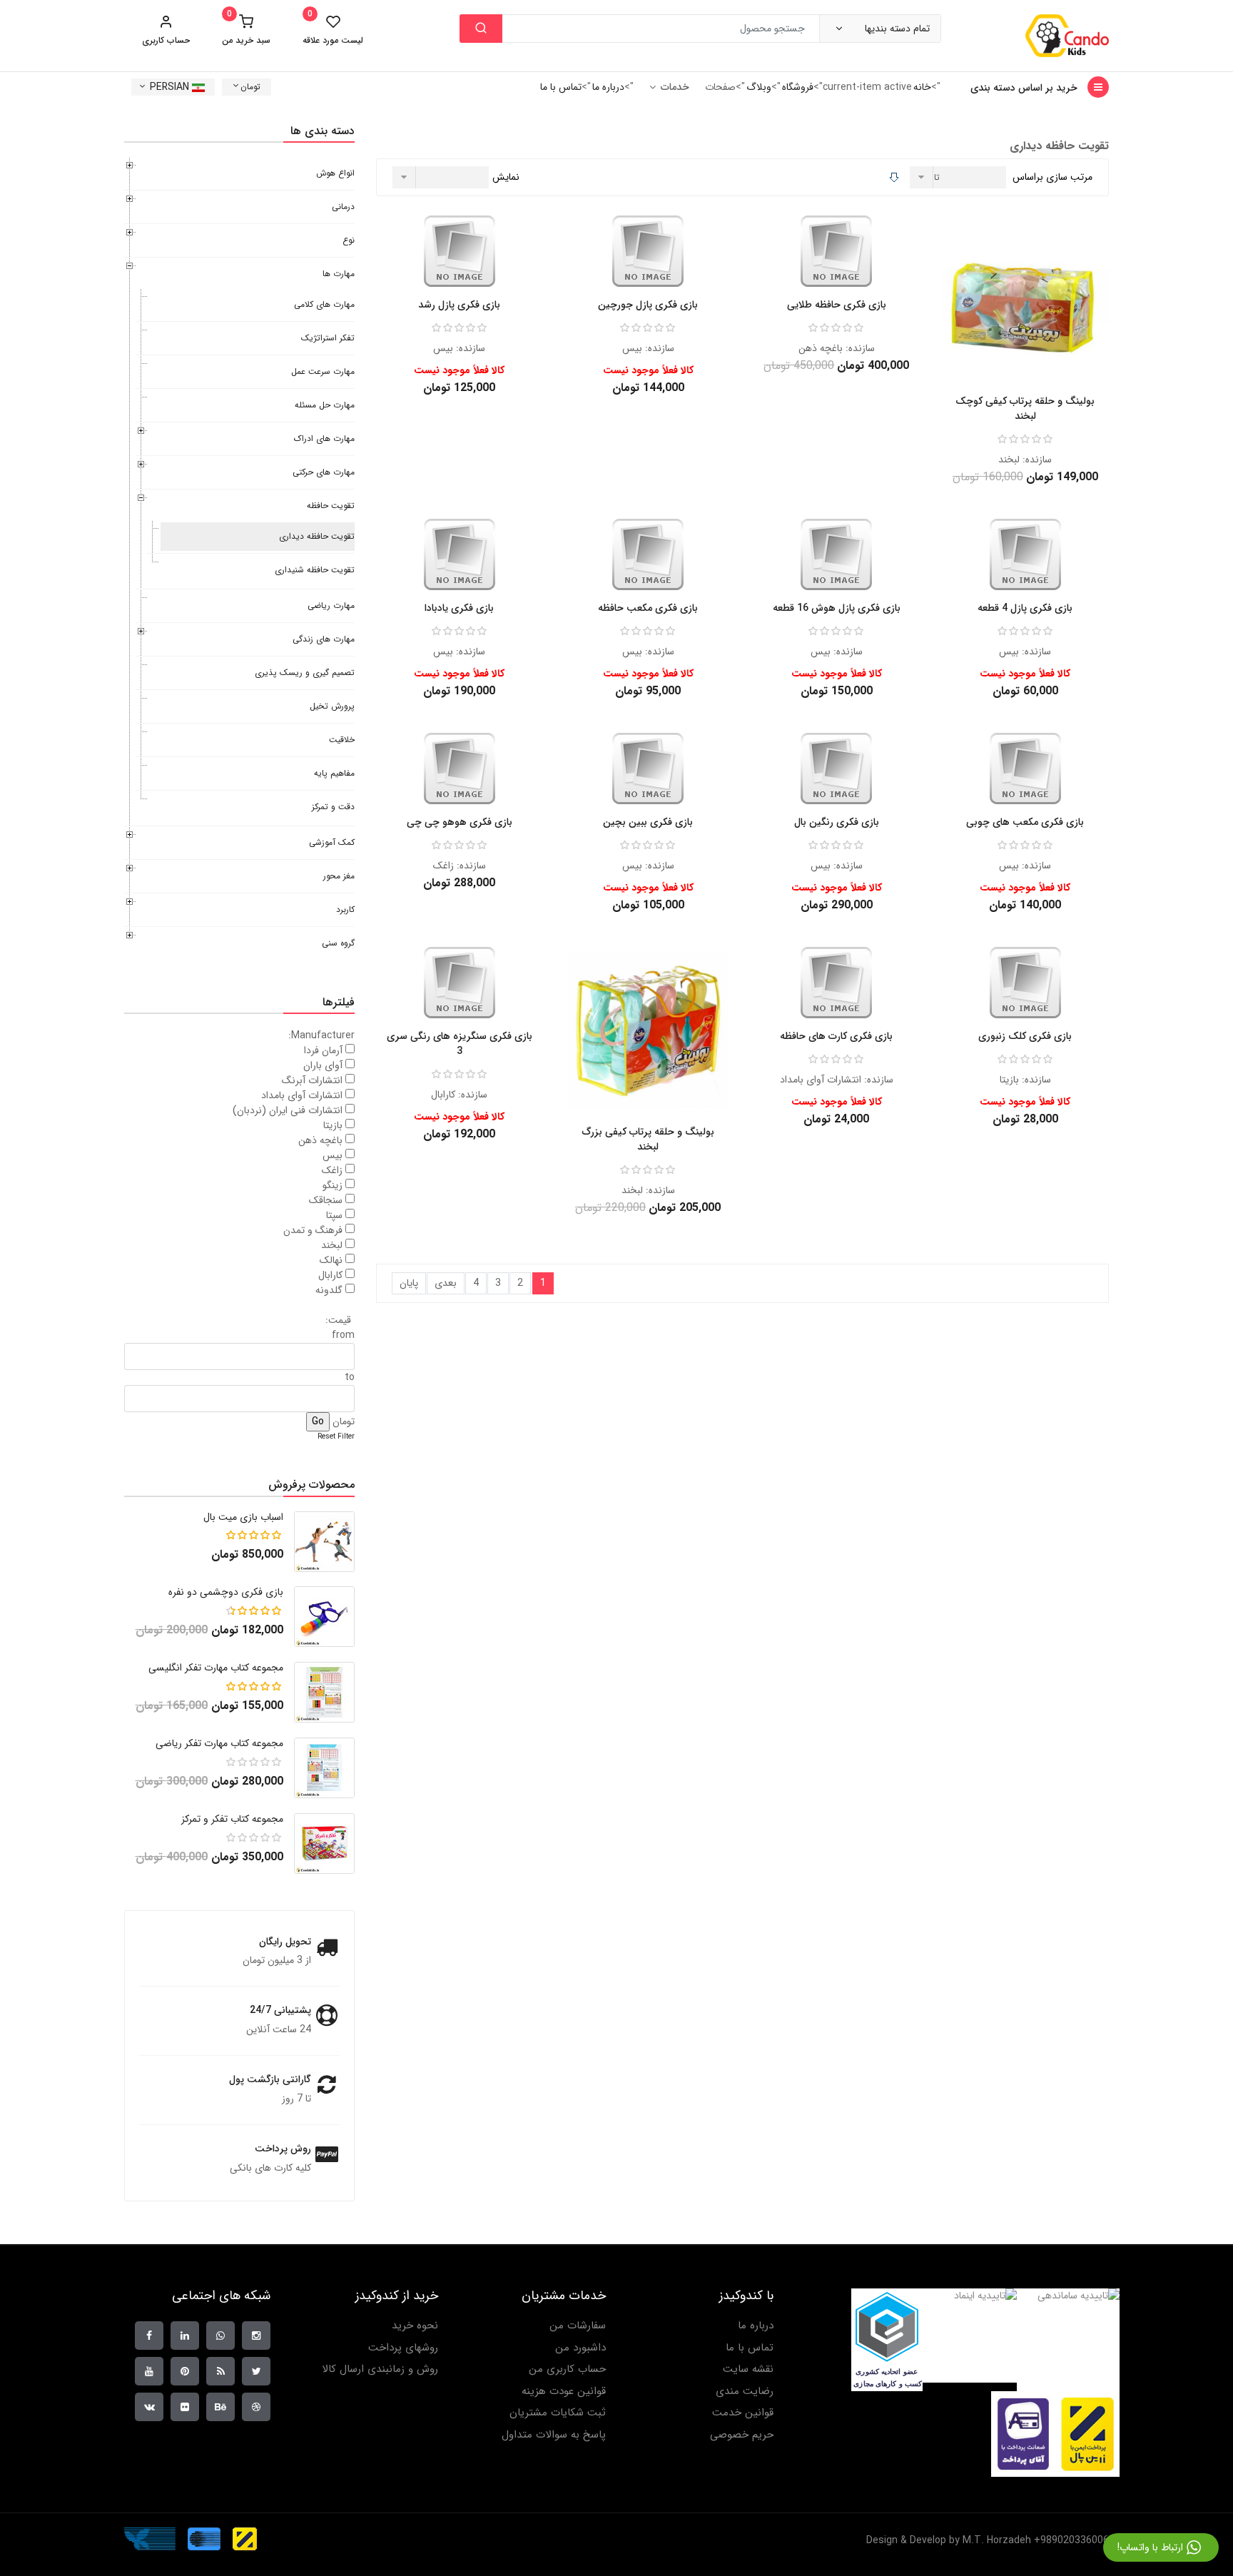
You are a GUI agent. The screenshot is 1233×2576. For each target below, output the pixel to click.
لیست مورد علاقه (333, 30)
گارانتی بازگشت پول (270, 2079)
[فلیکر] (185, 2407)
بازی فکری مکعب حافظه (648, 608)
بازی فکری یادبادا (459, 608)
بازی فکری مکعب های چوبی (1025, 822)
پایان (409, 1283)
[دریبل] (256, 2407)
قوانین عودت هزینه (564, 2392)
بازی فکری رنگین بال (837, 822)
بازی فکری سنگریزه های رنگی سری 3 (460, 1044)
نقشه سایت (748, 2369)
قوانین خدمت (743, 2413)
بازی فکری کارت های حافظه (836, 1036)
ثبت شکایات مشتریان (558, 2413)
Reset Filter (336, 1437)
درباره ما (608, 87)
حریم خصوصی (742, 2435)
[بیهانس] (220, 2407)
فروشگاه (798, 87)
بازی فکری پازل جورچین (648, 305)
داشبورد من (580, 2348)
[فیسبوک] (149, 2336)
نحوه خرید (415, 2326)
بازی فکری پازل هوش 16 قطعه (837, 608)
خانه (922, 87)
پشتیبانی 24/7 (280, 2010)
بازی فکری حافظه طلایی (837, 305)
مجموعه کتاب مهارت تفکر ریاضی (219, 1743)
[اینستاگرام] (256, 2336)
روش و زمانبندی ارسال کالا (380, 2369)
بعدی (446, 1283)
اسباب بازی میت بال (243, 1517)
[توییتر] (256, 2371)
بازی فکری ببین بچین (648, 822)
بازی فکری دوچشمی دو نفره (226, 1592)
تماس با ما (561, 87)
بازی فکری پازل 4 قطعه (1025, 608)
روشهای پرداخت (403, 2348)
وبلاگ (759, 87)
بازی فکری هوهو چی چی (460, 822)
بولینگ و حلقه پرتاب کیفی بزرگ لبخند (648, 1139)
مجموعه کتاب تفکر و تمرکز (232, 1819)
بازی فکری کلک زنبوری (1025, 1036)
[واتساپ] (220, 2336)
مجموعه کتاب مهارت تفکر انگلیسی (216, 1668)
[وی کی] (149, 2407)
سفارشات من (578, 2326)
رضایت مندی (745, 2392)
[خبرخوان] (220, 2371)
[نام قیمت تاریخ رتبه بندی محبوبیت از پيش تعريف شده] (960, 177)
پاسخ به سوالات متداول (554, 2435)
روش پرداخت (283, 2149)
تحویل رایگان (285, 1942)
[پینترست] (185, 2371)
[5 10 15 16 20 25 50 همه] (442, 177)
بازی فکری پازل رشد (459, 305)
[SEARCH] (481, 29)
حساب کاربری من (567, 2369)
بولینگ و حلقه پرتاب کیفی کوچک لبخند (1025, 409)
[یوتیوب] (149, 2371)
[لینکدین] (185, 2336)
